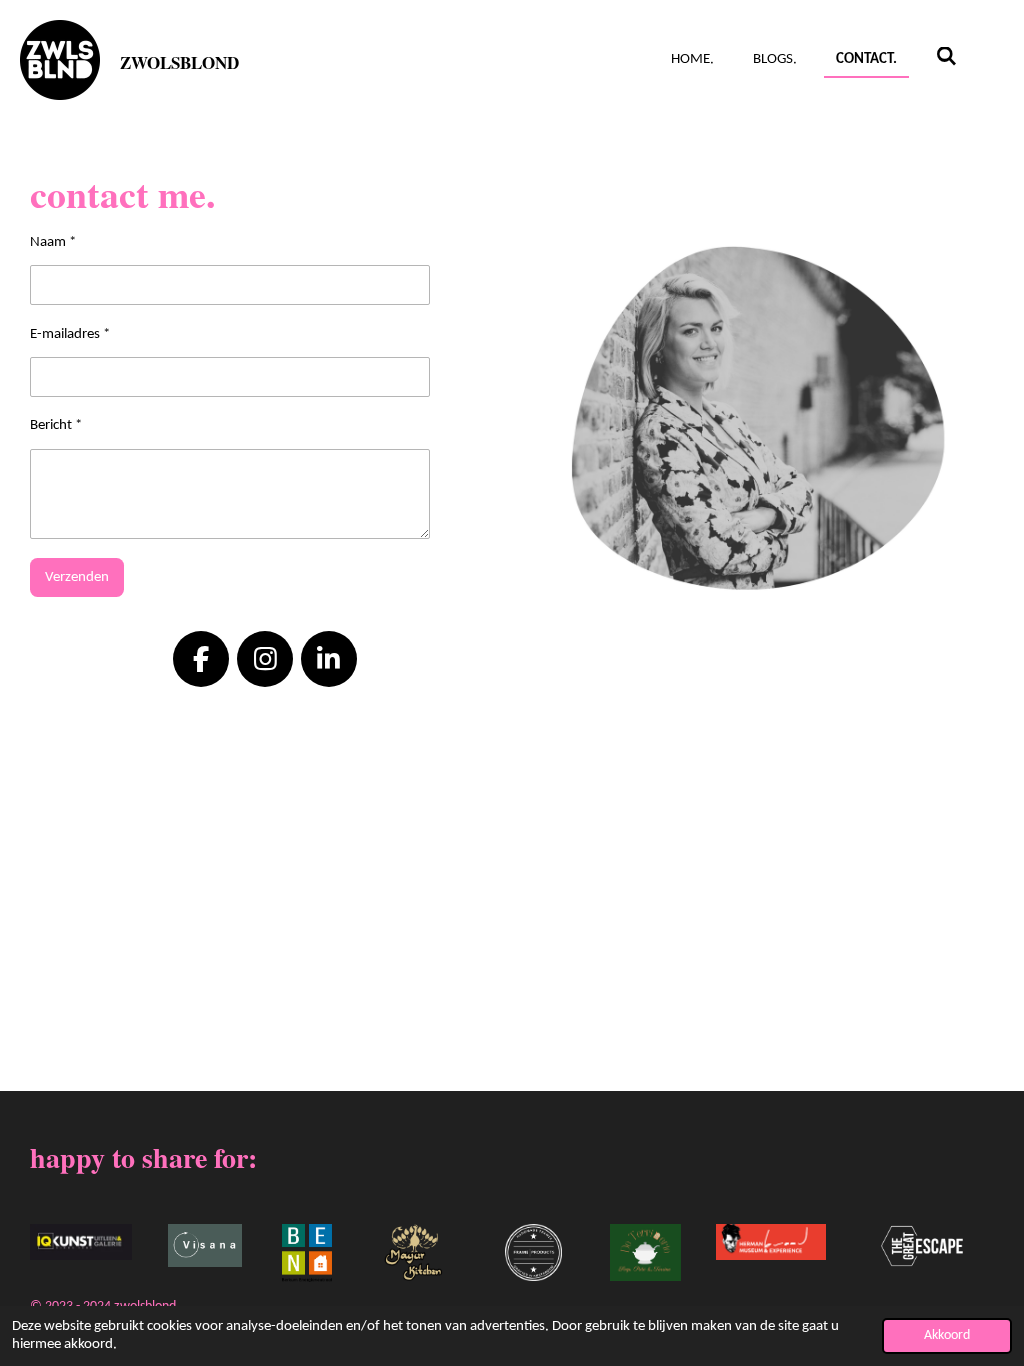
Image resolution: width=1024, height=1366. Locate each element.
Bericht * (56, 425)
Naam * (53, 242)
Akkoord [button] (947, 1335)
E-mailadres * (70, 334)
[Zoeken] (946, 58)
